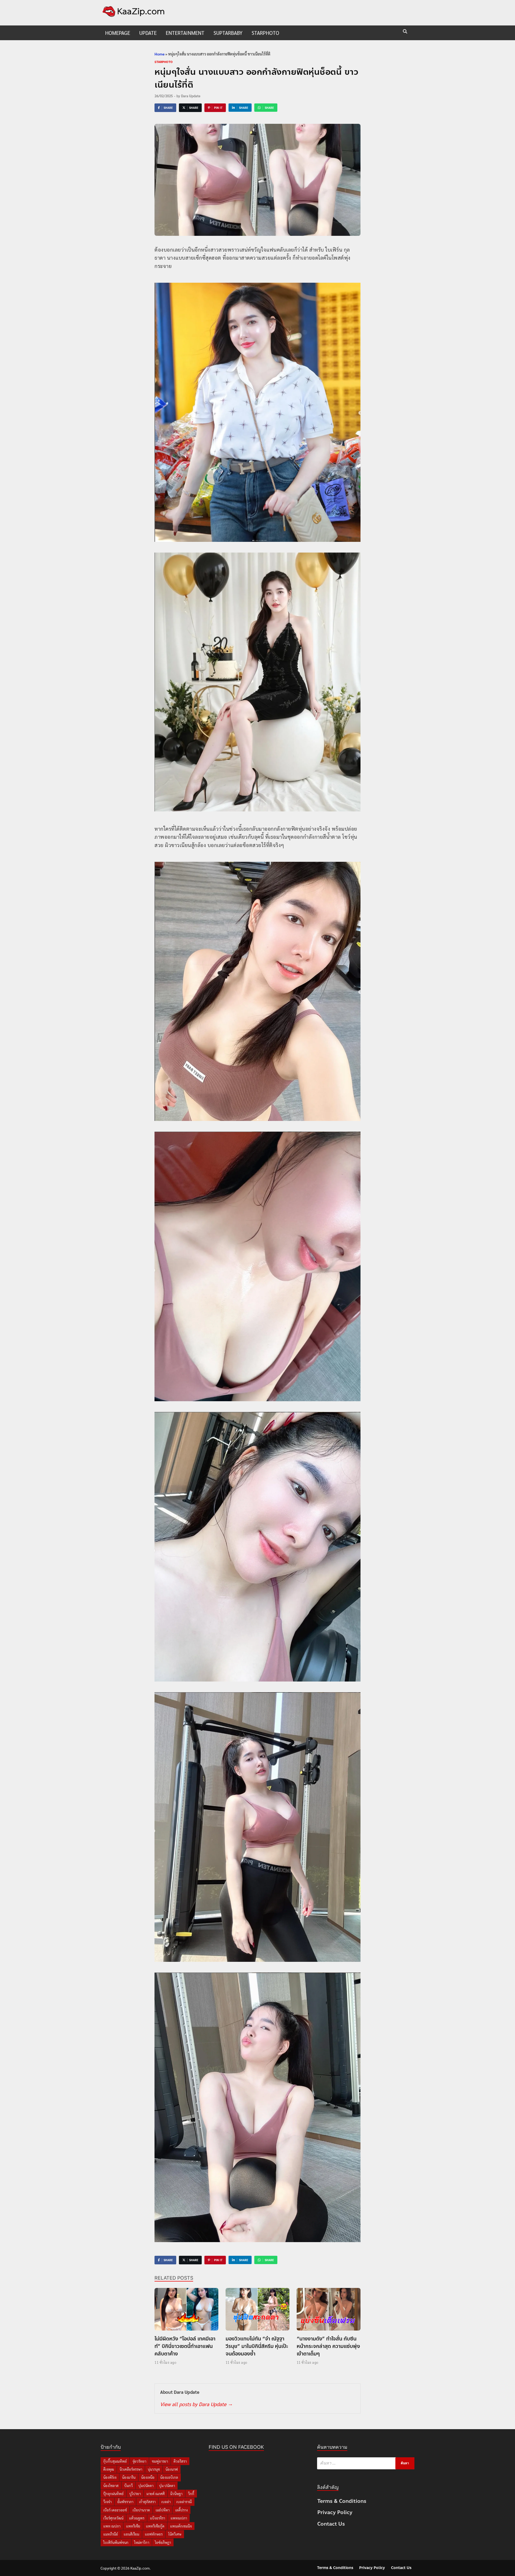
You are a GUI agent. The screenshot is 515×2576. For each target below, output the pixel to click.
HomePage (118, 33)
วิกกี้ (191, 2494)
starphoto (265, 33)
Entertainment (185, 33)
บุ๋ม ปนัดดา (167, 2486)
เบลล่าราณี (184, 2502)
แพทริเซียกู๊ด (155, 2526)
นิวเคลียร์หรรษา (131, 2469)
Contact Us (331, 2524)
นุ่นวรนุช (154, 2469)
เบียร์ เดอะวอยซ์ (115, 2510)
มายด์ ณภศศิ (156, 2494)
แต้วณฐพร (137, 2518)
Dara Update (191, 96)
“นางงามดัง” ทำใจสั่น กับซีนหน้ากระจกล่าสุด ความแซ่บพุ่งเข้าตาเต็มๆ (328, 2346)
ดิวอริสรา (180, 2461)
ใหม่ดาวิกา (142, 2542)
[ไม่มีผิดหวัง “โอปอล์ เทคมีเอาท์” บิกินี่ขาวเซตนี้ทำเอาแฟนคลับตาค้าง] (186, 2311)
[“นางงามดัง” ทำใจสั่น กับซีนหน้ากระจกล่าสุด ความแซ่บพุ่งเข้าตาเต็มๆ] (329, 2311)
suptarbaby (228, 33)
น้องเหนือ (148, 2477)
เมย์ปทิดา (163, 2510)
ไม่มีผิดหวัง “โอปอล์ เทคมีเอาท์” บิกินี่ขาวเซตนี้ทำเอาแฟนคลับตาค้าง (185, 2346)
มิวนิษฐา (176, 2494)
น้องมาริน (129, 2477)
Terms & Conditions (342, 2501)
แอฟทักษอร (154, 2534)
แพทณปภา (179, 2518)
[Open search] (405, 32)
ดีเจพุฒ (109, 2469)
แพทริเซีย (133, 2526)
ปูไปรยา (135, 2494)
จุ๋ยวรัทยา (139, 2461)
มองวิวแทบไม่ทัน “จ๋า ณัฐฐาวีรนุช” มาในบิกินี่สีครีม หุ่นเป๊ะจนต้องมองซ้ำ (257, 2346)
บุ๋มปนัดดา (146, 2486)
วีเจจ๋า (107, 2502)
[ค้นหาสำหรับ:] (366, 2463)
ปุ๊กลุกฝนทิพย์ (113, 2494)
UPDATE (148, 33)
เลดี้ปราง (181, 2510)
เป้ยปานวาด (141, 2510)
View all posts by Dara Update (196, 2404)
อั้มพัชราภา (125, 2502)
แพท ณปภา (112, 2526)
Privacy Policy (335, 2512)
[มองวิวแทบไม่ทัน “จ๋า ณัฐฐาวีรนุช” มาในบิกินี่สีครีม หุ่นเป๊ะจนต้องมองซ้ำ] (257, 2311)
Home (159, 54)
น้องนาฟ (172, 2469)
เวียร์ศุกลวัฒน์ (113, 2518)
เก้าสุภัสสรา (147, 2502)
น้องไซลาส (111, 2486)
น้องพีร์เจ (110, 2477)
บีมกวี (128, 2486)
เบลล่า (166, 2502)
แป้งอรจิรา (157, 2518)
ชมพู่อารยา (160, 2461)
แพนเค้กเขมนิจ (181, 2526)
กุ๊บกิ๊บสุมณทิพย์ (115, 2461)
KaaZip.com (140, 2568)
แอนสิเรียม (131, 2534)
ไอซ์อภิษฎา (163, 2542)
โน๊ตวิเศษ (175, 2534)
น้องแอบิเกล (169, 2477)
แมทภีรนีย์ (111, 2534)
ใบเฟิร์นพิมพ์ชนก (116, 2542)
